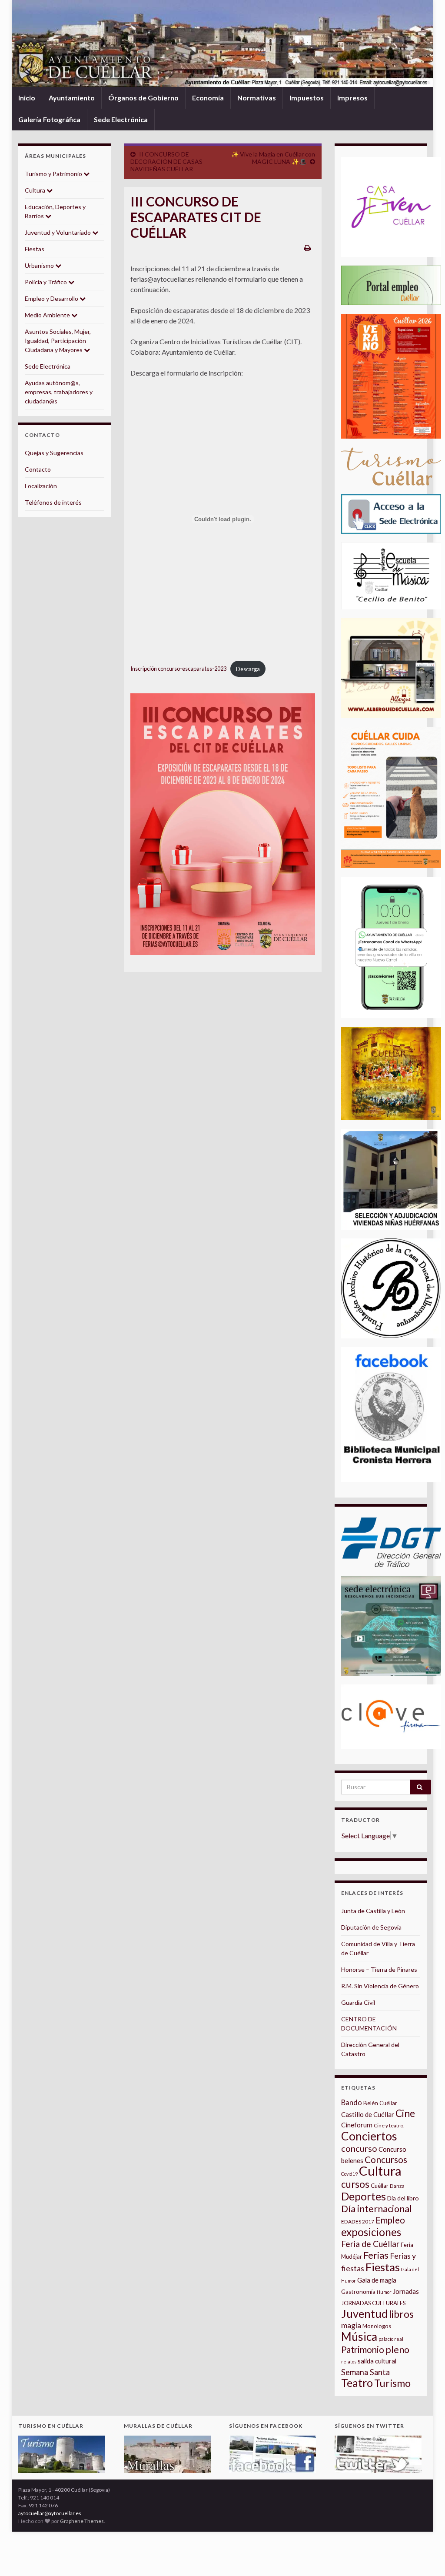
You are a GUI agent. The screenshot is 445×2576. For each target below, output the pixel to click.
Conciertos (369, 2136)
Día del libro (403, 2198)
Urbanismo (40, 265)
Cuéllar (380, 2186)
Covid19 (349, 2174)
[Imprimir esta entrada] (307, 248)
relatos (349, 2361)
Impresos (352, 98)
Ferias (376, 2255)
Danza (397, 2186)
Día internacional (377, 2209)
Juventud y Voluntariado (58, 232)
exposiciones (371, 2232)
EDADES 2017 (358, 2222)
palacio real (391, 2339)
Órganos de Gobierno (143, 98)
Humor (384, 2292)
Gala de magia (377, 2280)
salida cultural (377, 2361)
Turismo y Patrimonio (54, 174)
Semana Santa (365, 2372)
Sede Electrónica (121, 119)
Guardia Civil (358, 2002)
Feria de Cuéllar (370, 2244)
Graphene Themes (82, 2521)
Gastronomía (358, 2292)
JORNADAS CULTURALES (374, 2303)
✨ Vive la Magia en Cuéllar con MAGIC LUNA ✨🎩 (273, 158)
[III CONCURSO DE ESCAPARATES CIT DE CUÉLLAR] (223, 824)
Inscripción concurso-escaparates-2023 (178, 669)
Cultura (36, 190)
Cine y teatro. (389, 2125)
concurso (359, 2148)
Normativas (257, 98)
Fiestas (35, 249)
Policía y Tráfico (46, 282)
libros (401, 2314)
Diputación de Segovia (371, 1927)
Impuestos (307, 98)
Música (359, 2336)
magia (351, 2325)
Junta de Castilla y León (373, 1911)
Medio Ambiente (48, 315)
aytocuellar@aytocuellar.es (50, 2513)
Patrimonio (363, 2350)
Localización (41, 486)
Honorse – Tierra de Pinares (379, 1969)
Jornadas (406, 2291)
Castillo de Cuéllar (368, 2114)
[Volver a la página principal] (222, 43)
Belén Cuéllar (380, 2103)
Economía (208, 98)
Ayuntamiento (72, 98)
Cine (405, 2113)
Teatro (357, 2383)
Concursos (386, 2159)
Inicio (27, 98)
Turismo (392, 2383)
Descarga (248, 669)
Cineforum (357, 2125)
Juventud (364, 2313)
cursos (355, 2184)
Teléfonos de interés (53, 502)
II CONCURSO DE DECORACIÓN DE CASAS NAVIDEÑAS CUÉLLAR (166, 161)
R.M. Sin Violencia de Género (380, 1986)
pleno (397, 2350)
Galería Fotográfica (49, 119)
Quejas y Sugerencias (54, 453)
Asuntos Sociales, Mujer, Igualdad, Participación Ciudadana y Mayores (58, 341)
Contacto (38, 469)
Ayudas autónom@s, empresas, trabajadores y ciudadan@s (59, 392)
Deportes (364, 2196)
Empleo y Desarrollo (52, 298)
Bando (352, 2102)
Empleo (390, 2220)
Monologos (377, 2326)
